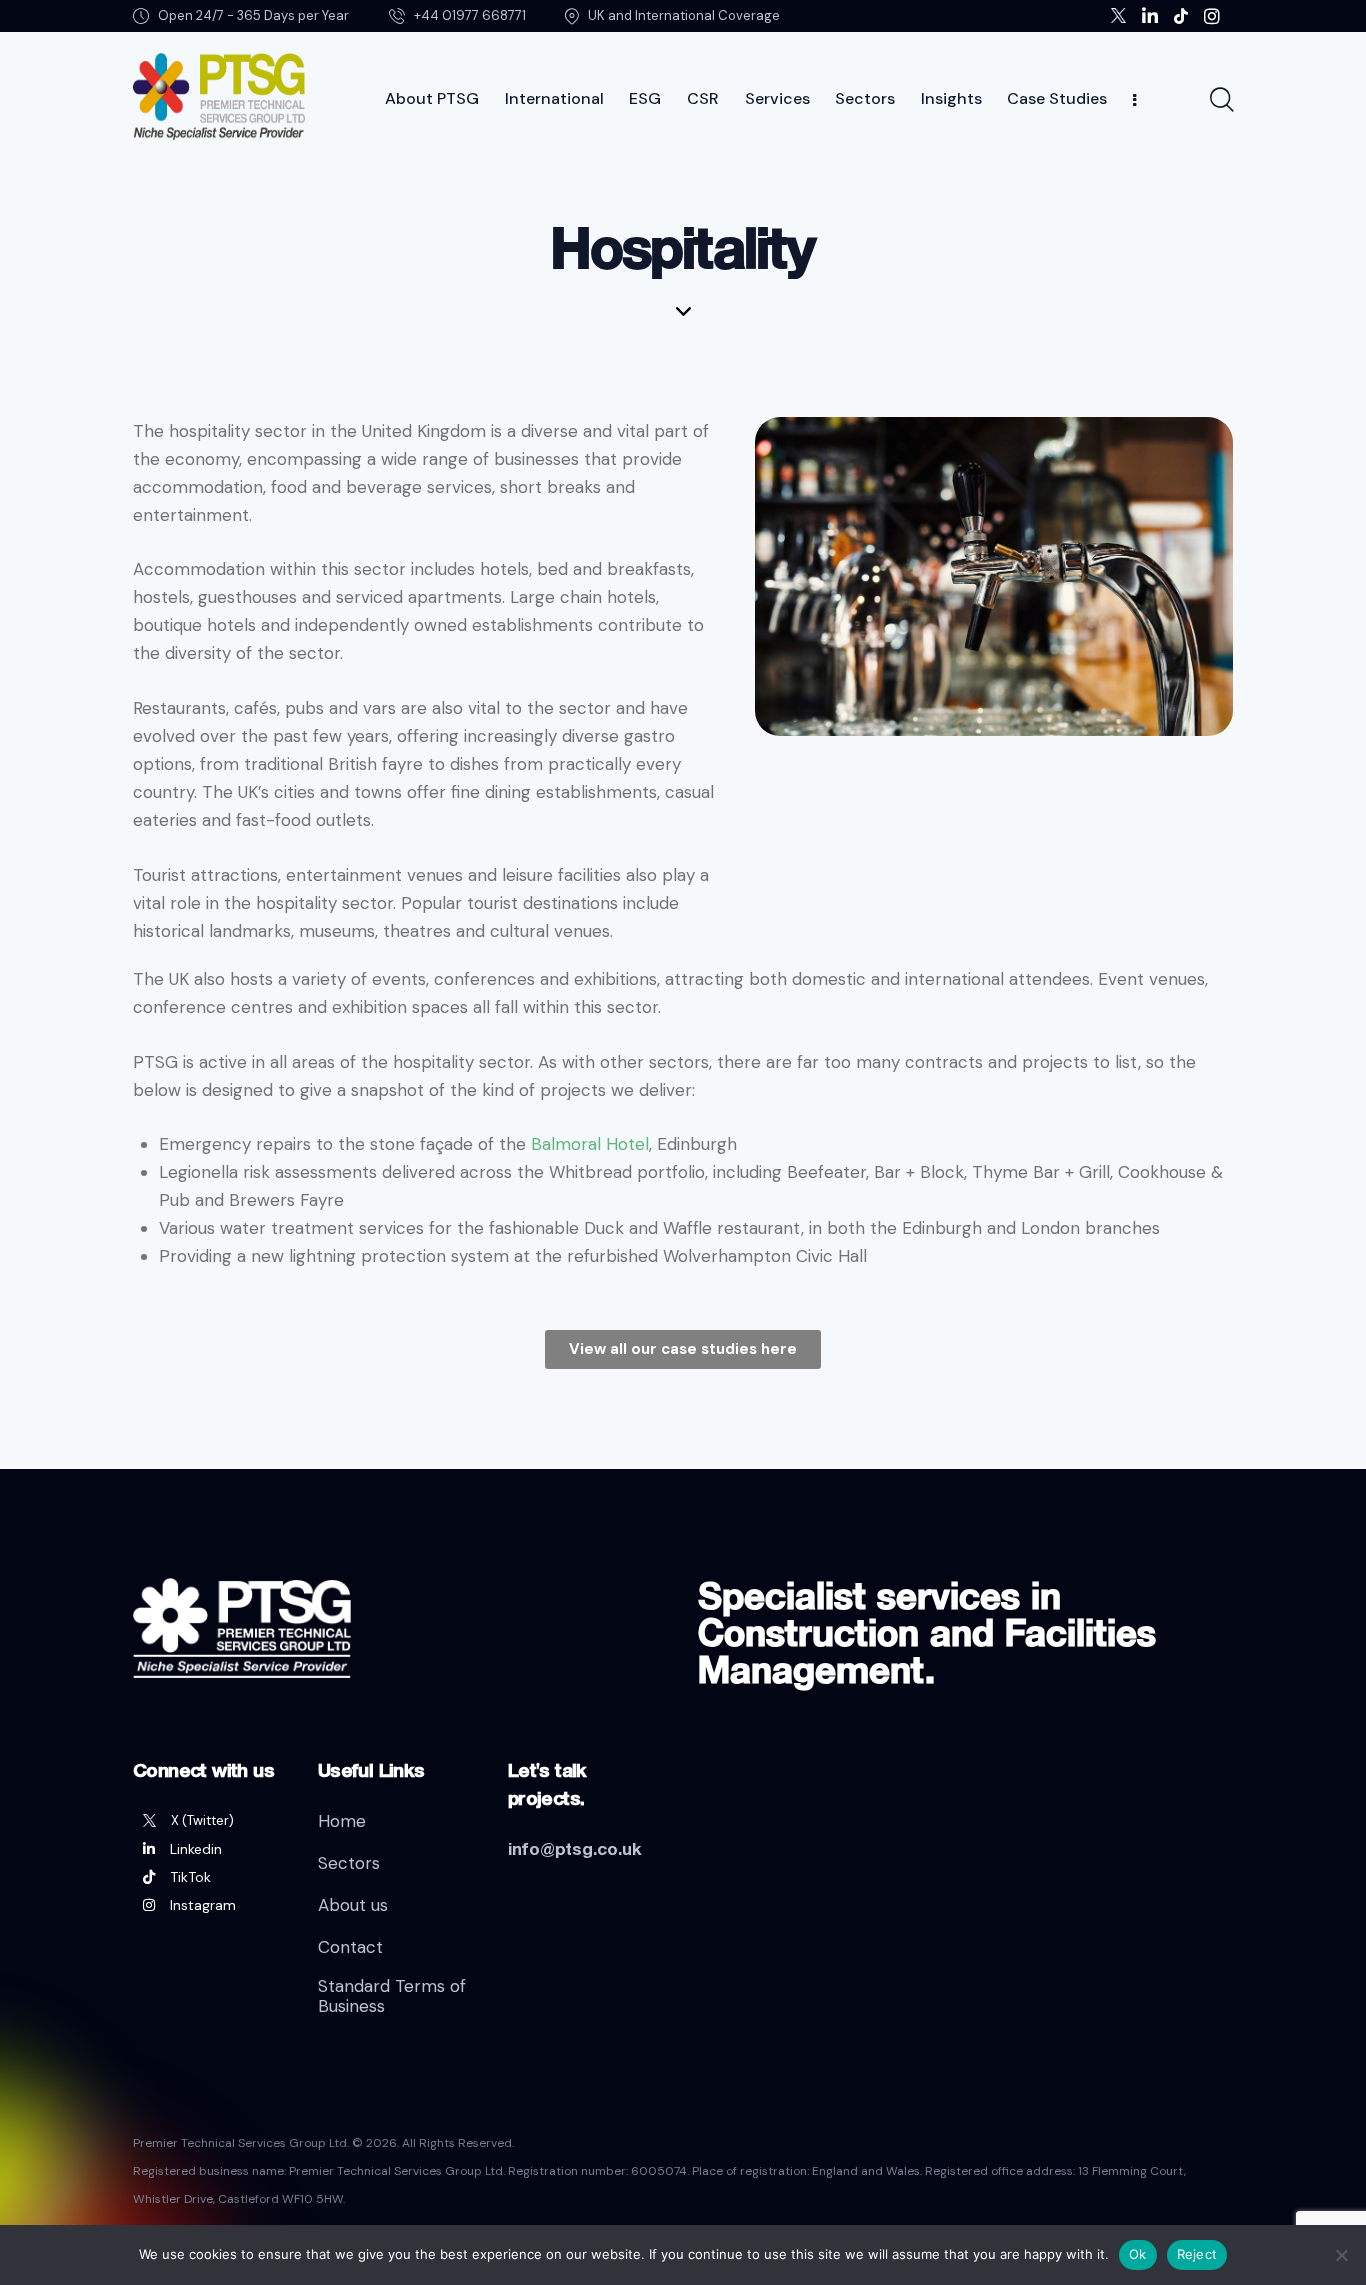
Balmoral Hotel (590, 1144)
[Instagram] (210, 1905)
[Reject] (1341, 2255)
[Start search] (1220, 100)
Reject (1197, 2254)
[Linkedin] (210, 1849)
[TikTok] (210, 1877)
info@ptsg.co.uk (575, 1848)
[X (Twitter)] (210, 1821)
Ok (1138, 2254)
